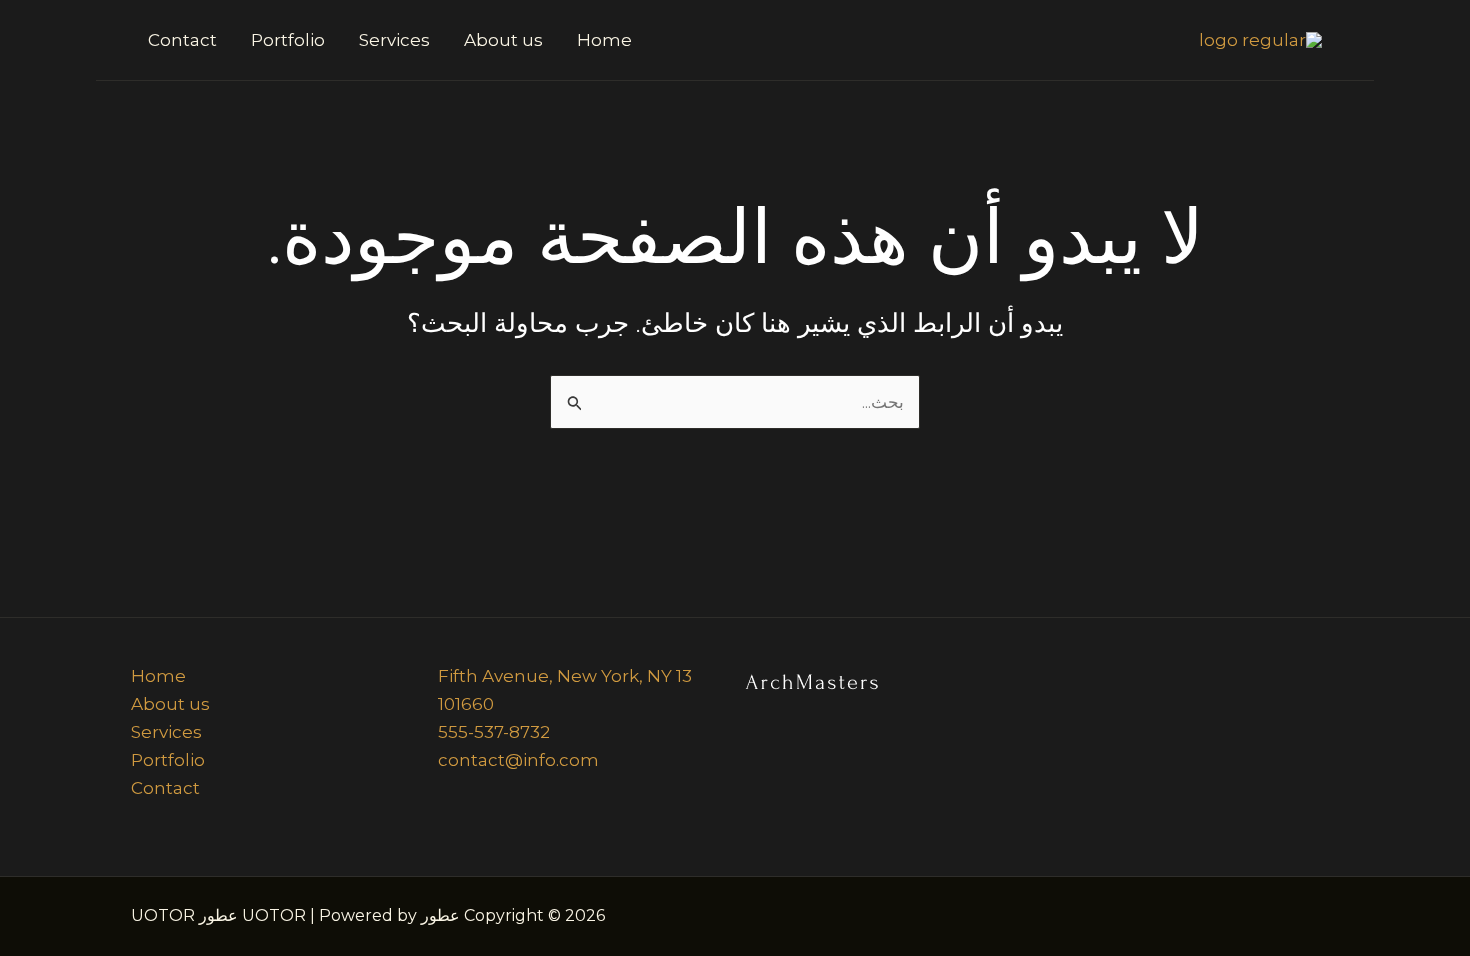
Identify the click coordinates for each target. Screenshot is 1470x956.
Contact (182, 40)
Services (394, 40)
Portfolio (288, 40)
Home (604, 40)
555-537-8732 (494, 732)
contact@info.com (518, 760)
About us (503, 40)
